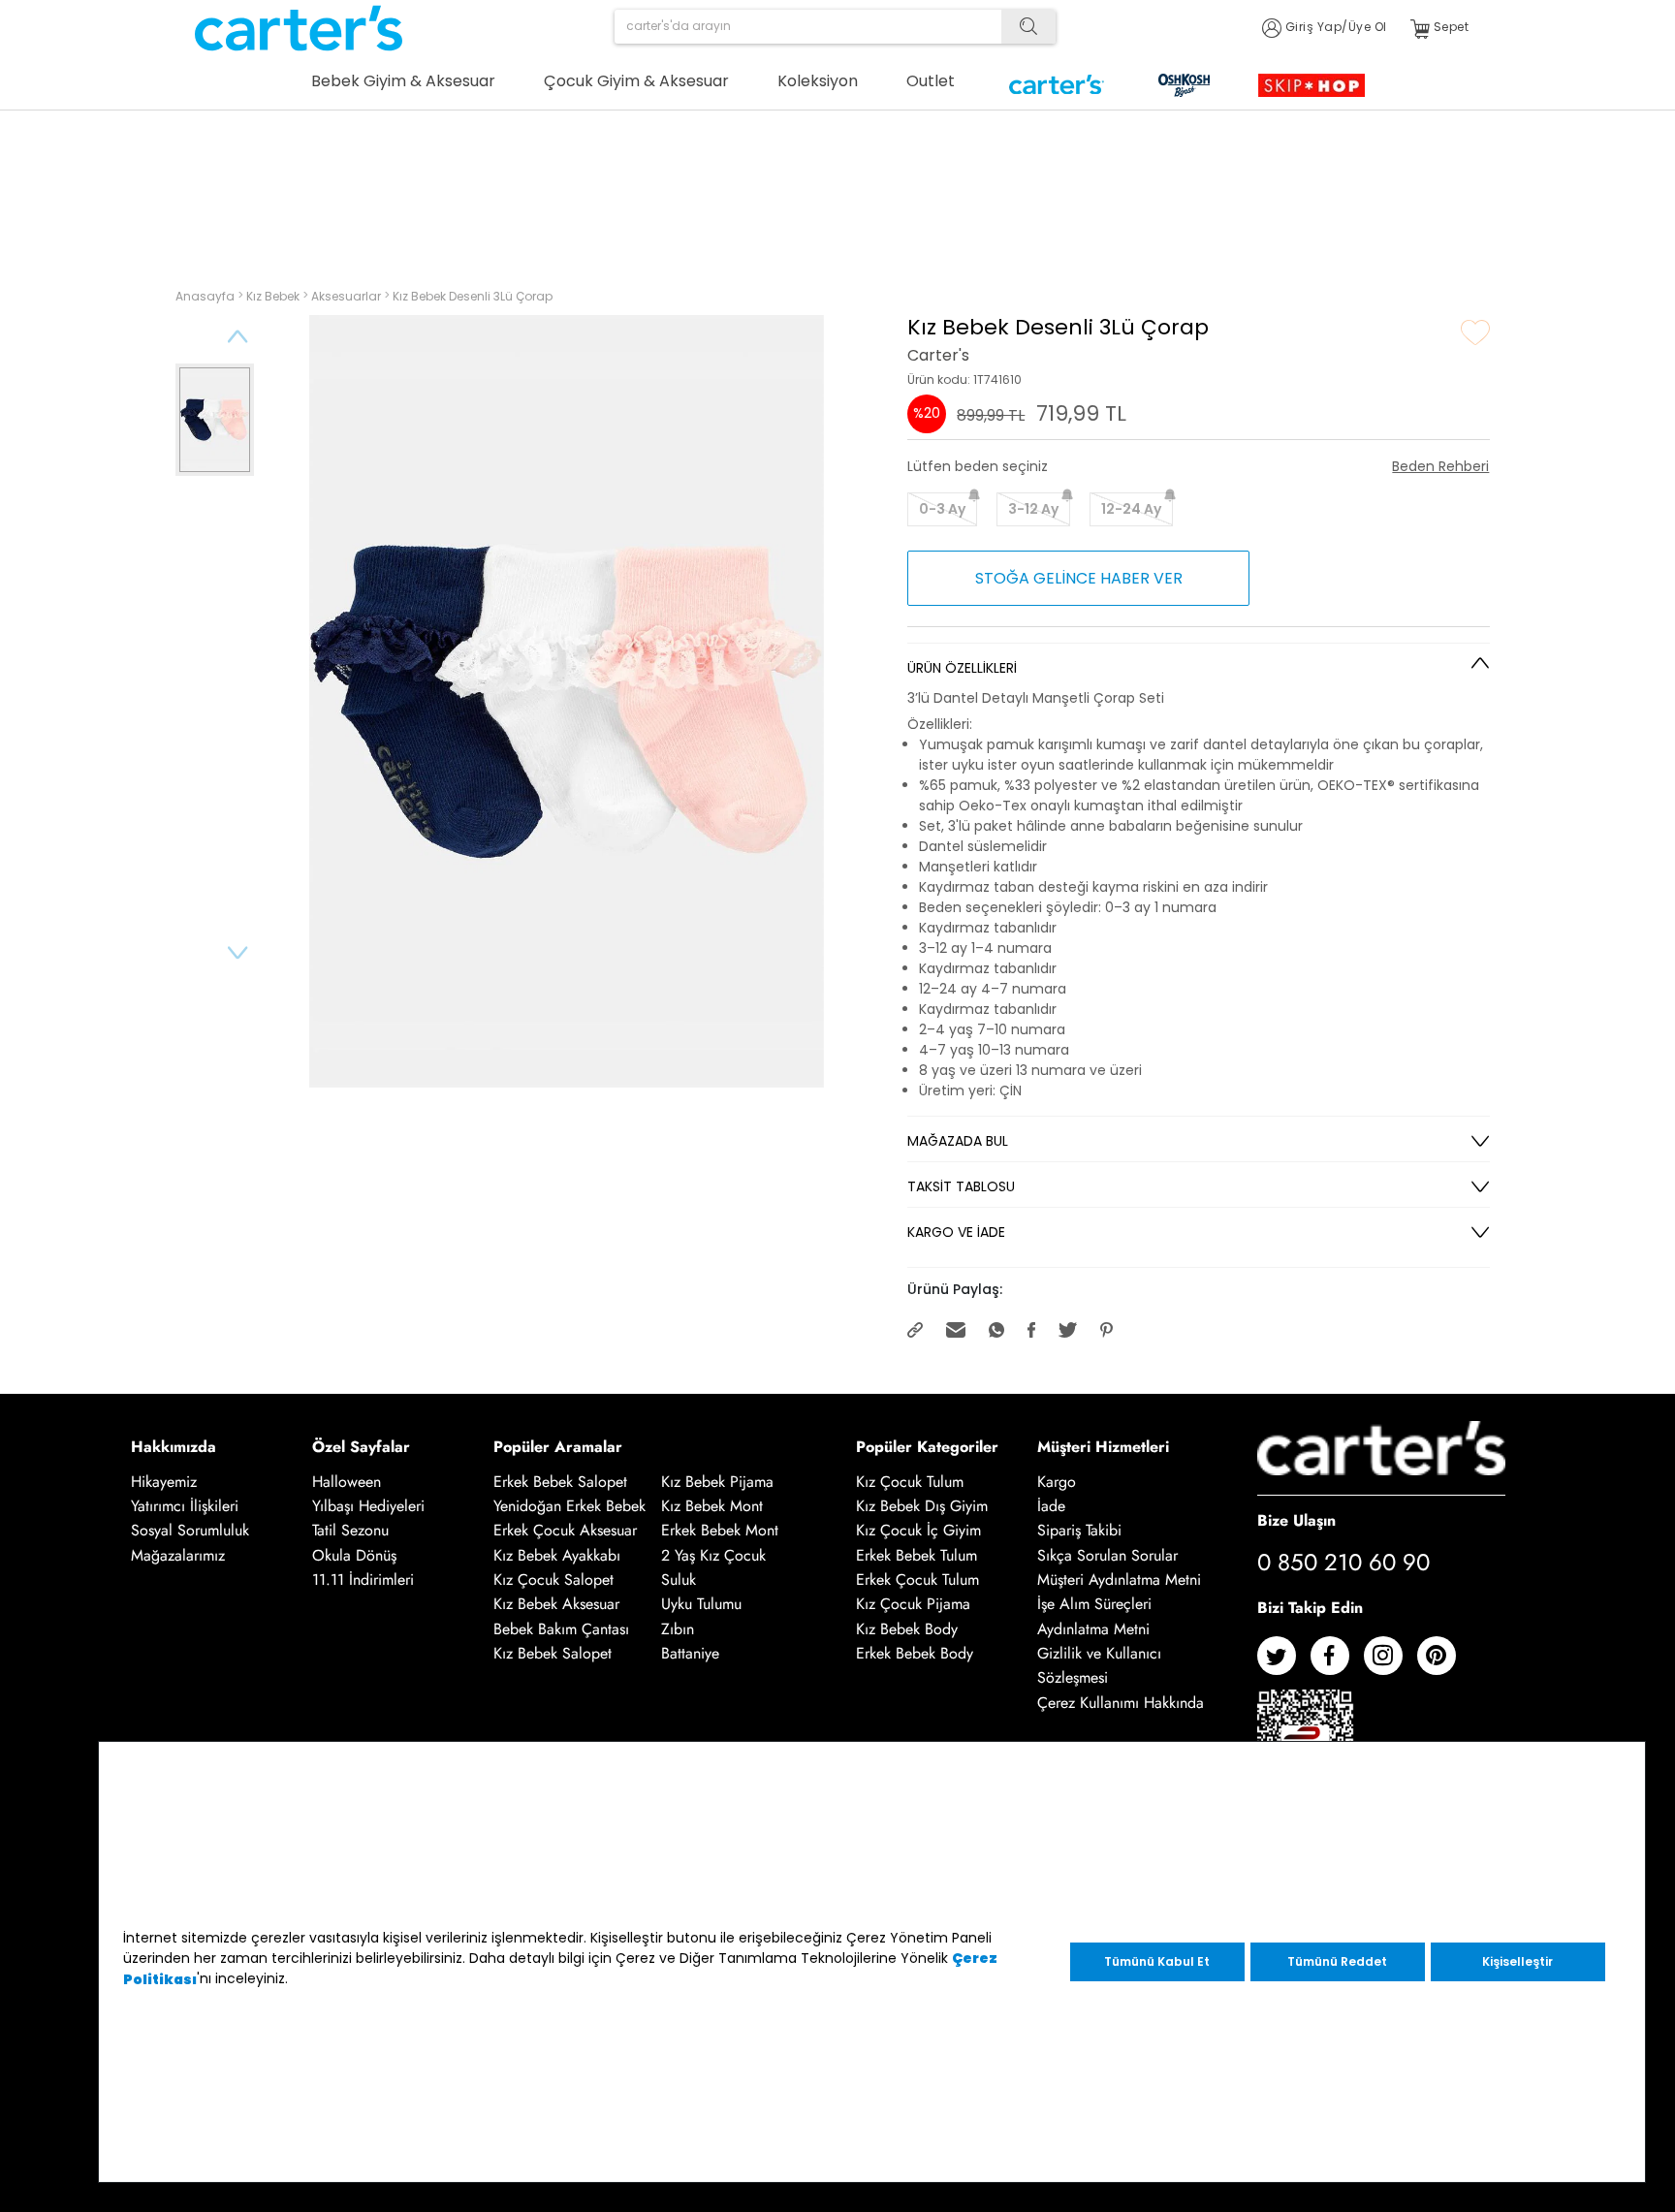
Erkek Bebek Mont (720, 1531)
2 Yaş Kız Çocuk (713, 1555)
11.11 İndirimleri (363, 1580)
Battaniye (690, 1653)
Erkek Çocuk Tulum (917, 1580)
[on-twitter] (1284, 1663)
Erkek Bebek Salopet (560, 1482)
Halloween (347, 1482)
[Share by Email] (958, 1328)
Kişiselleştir (1517, 1961)
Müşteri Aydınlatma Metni (1119, 1580)
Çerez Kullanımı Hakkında (1121, 1703)
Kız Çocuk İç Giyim (918, 1531)
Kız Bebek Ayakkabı (557, 1555)
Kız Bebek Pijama (717, 1482)
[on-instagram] (1391, 1663)
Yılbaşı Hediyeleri (368, 1506)
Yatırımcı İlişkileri (185, 1506)
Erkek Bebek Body (915, 1653)
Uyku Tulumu (701, 1605)
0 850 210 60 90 (1343, 1562)
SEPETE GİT (1372, 191)
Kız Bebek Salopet (553, 1653)
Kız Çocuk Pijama (913, 1605)
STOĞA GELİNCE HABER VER (1079, 578)
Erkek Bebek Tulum (917, 1555)
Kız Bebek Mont (712, 1506)
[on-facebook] (1337, 1663)
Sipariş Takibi (1079, 1531)
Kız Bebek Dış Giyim (922, 1506)
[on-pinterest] (1444, 1663)
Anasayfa (206, 296)
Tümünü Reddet (1337, 1961)
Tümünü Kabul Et (1157, 1961)
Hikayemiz (164, 1482)
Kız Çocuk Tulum (910, 1482)
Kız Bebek (274, 296)
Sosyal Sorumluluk (190, 1531)
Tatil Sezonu (350, 1531)
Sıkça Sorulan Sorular (1107, 1555)
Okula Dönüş (354, 1555)
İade (1051, 1506)
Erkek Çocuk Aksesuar (565, 1531)
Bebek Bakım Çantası (561, 1629)
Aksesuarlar (348, 296)
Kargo (1057, 1482)
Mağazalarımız (178, 1555)
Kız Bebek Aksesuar (556, 1605)
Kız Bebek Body (907, 1629)
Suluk (679, 1580)
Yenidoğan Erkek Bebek (569, 1506)
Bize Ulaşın (1296, 1520)
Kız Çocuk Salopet (553, 1580)
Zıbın (678, 1629)
